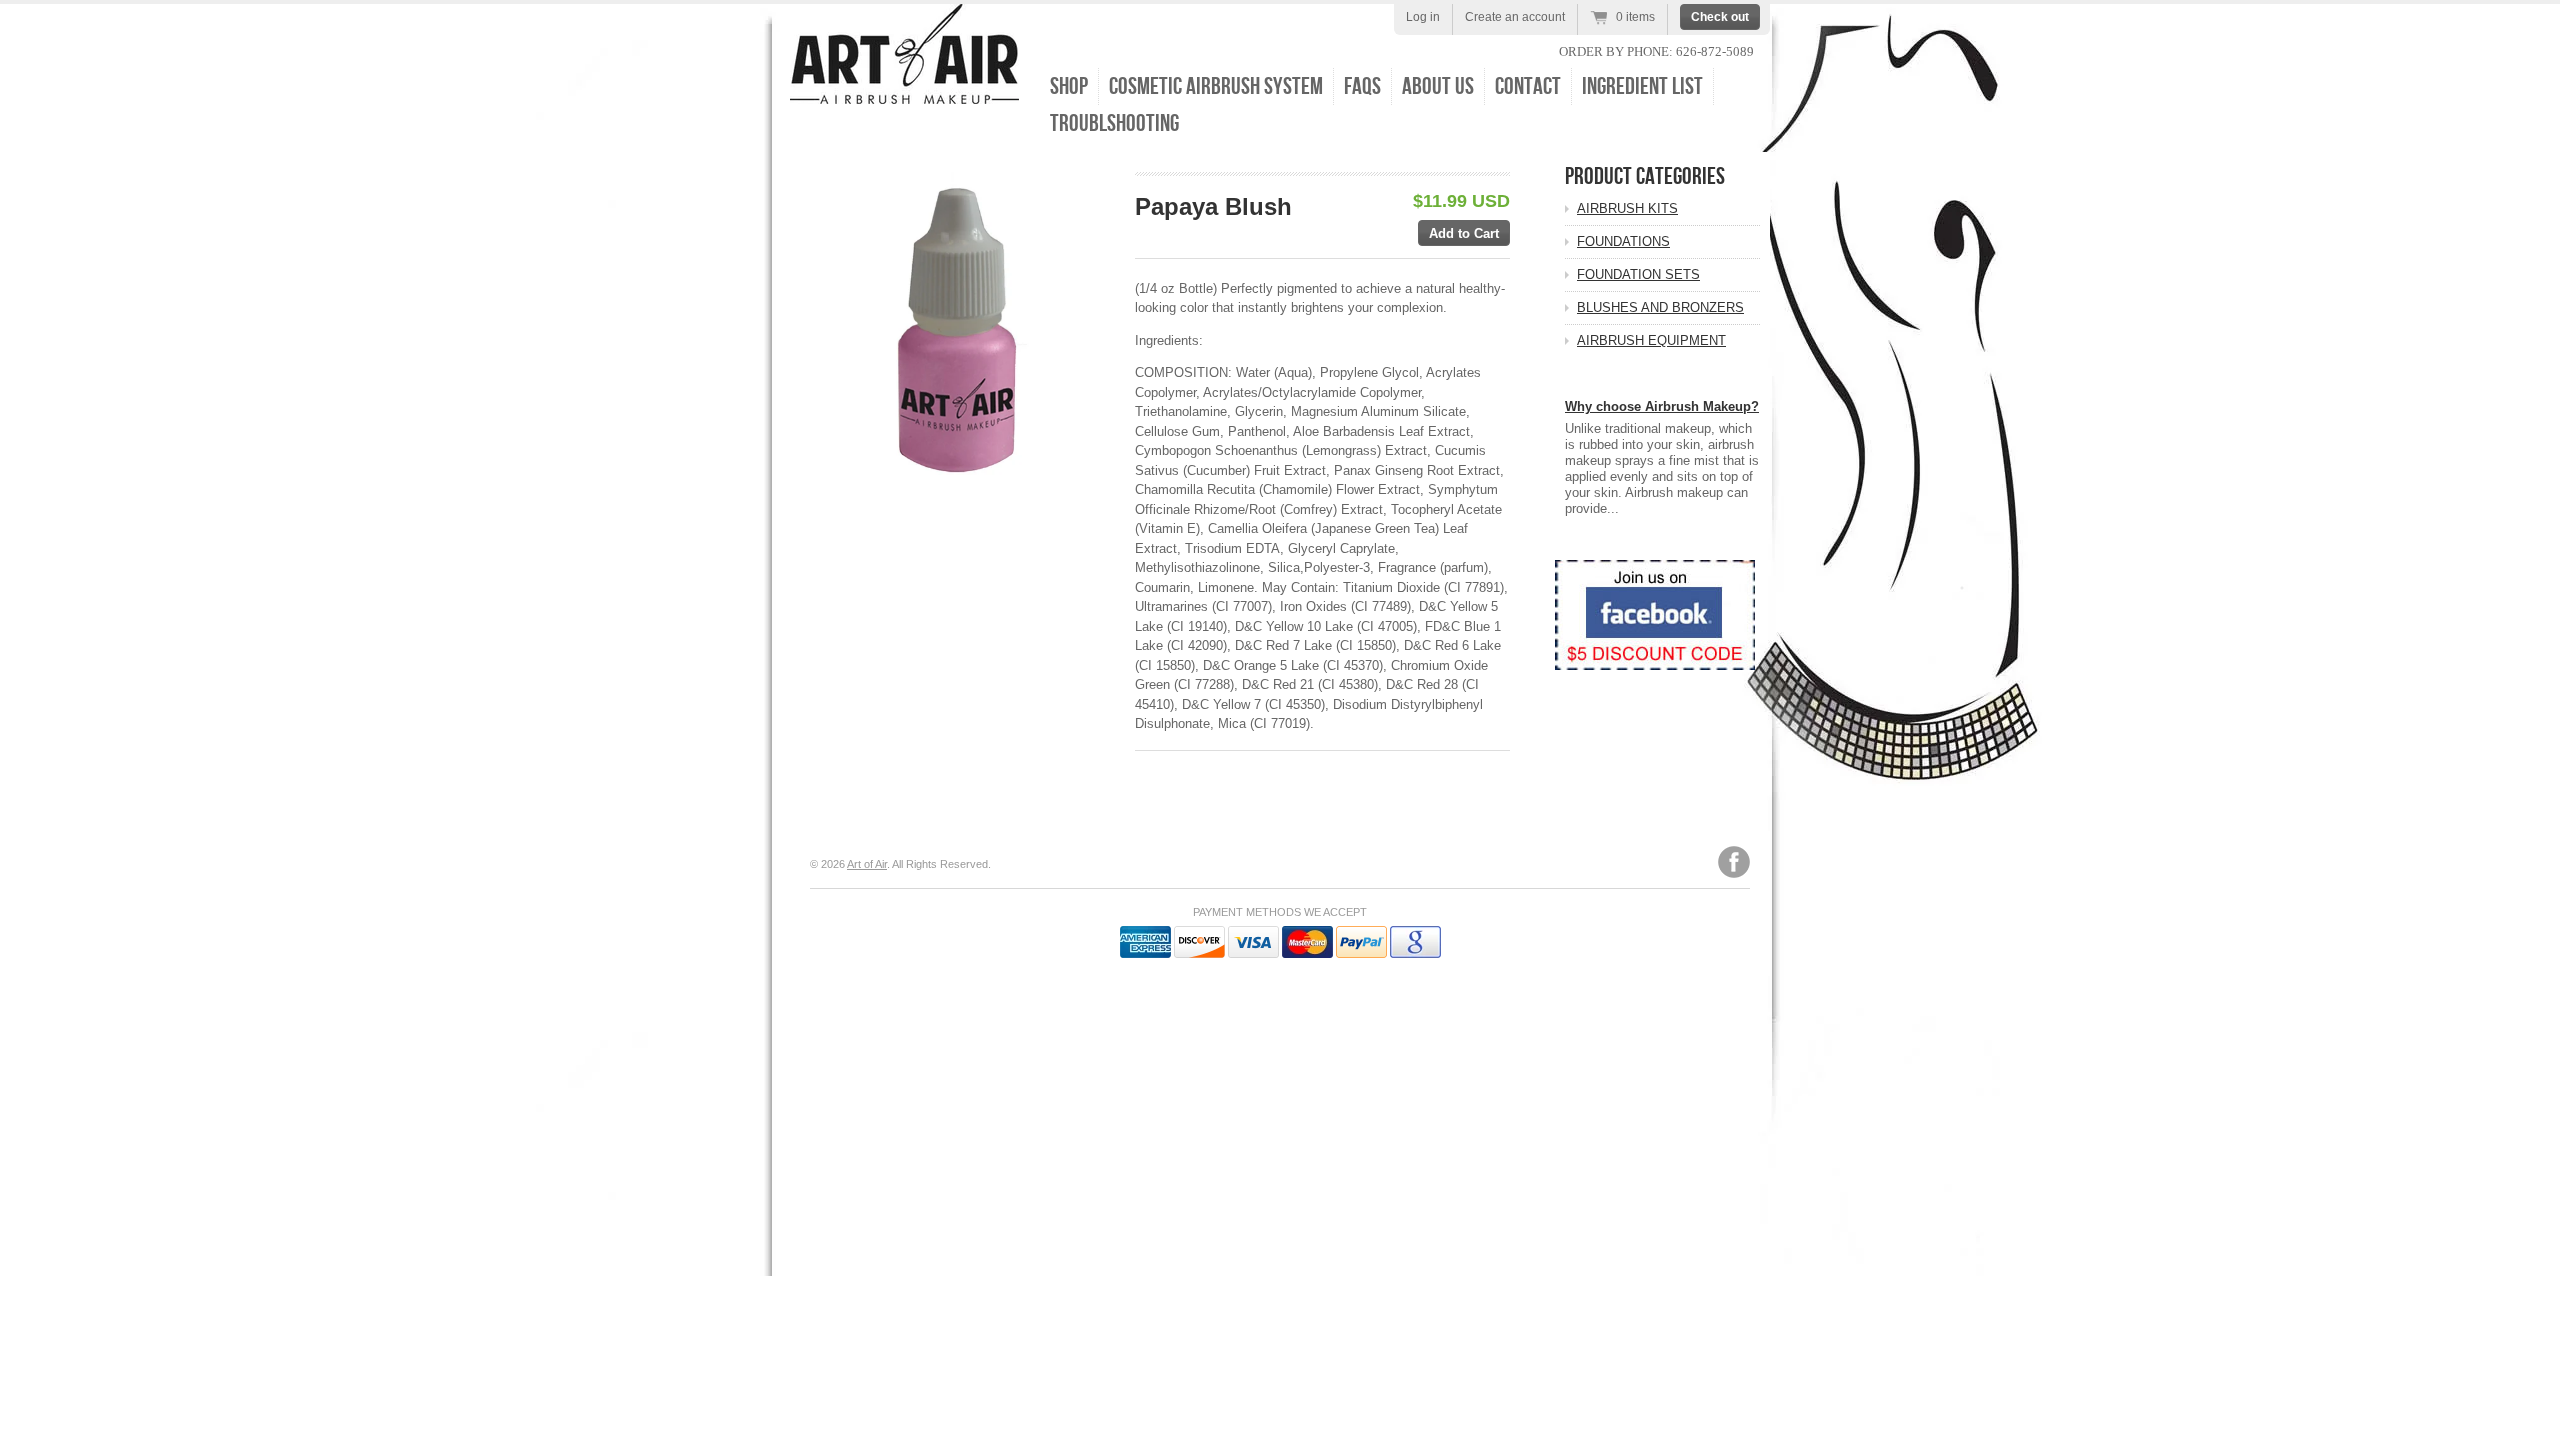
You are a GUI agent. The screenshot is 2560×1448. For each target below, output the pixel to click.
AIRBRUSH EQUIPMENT (1651, 340)
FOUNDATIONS (1623, 241)
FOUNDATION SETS (1638, 274)
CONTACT (1528, 86)
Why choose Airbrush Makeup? (1662, 406)
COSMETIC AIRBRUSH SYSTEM (1216, 86)
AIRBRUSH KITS (1627, 208)
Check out (1720, 17)
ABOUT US (1438, 86)
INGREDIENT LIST (1642, 86)
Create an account (1515, 17)
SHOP (1069, 86)
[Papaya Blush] (961, 323)
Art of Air (867, 864)
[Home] (904, 89)
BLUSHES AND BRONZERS (1660, 307)
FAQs (1362, 86)
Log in (1423, 17)
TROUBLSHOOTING (1114, 123)
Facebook (1734, 862)
